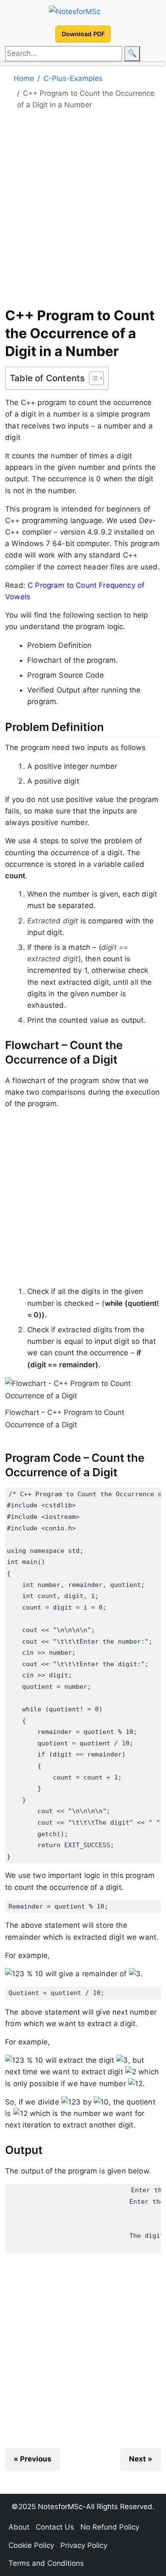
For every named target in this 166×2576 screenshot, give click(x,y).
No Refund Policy (110, 2527)
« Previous (33, 2459)
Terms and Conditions (46, 2563)
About (19, 2527)
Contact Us (55, 2527)
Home (24, 78)
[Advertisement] (83, 212)
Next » (141, 2459)
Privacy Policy (84, 2545)
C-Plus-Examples (73, 78)
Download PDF (83, 34)
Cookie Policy (31, 2545)
